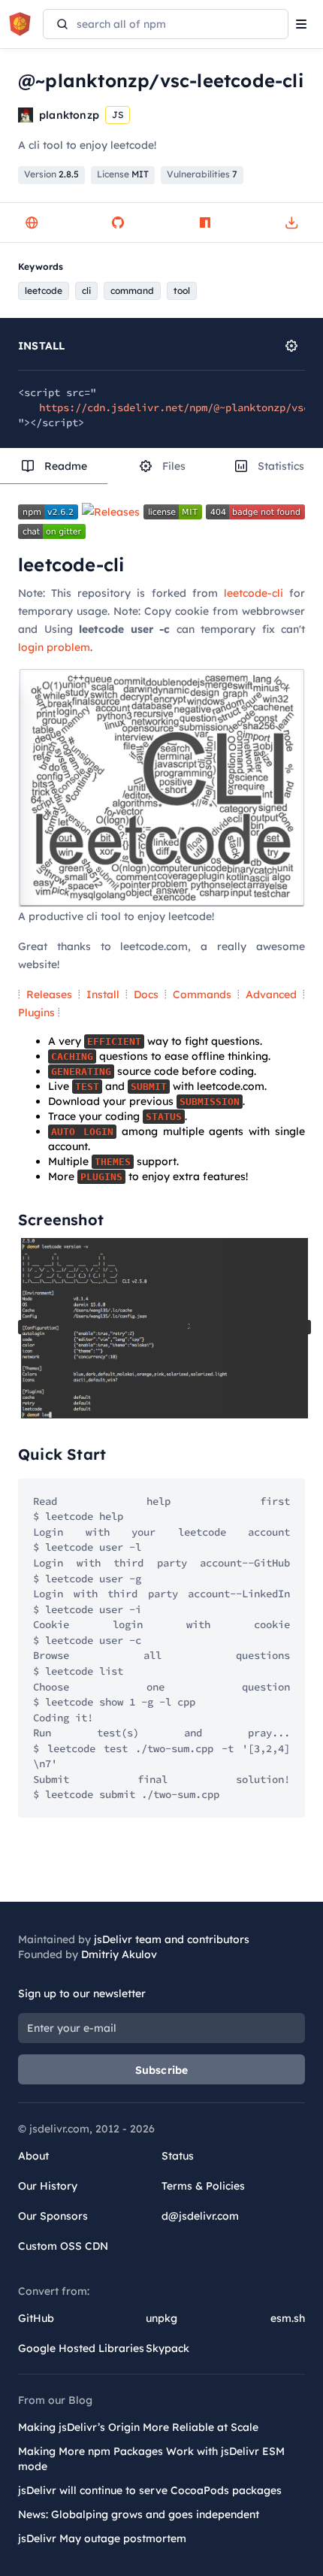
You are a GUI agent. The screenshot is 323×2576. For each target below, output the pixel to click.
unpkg (161, 2318)
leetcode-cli (254, 593)
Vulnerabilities (202, 174)
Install (103, 994)
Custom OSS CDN (63, 2246)
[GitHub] (118, 222)
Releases (49, 994)
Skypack (168, 2348)
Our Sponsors (53, 2216)
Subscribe (162, 2070)
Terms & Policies (203, 2186)
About (33, 2156)
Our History (48, 2186)
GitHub (36, 2318)
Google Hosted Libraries (81, 2348)
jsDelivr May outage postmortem (102, 2538)
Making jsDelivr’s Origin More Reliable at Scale (138, 2427)
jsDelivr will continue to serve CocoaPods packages (150, 2490)
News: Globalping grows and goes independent (139, 2514)
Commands (202, 994)
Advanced (271, 994)
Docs (146, 994)
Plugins (36, 1013)
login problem (54, 647)
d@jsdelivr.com (200, 2216)
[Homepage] (32, 222)
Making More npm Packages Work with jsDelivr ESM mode (151, 2459)
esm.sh (288, 2318)
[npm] (205, 222)
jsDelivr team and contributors (172, 1939)
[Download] (291, 222)
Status (178, 2156)
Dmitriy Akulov (119, 1954)
